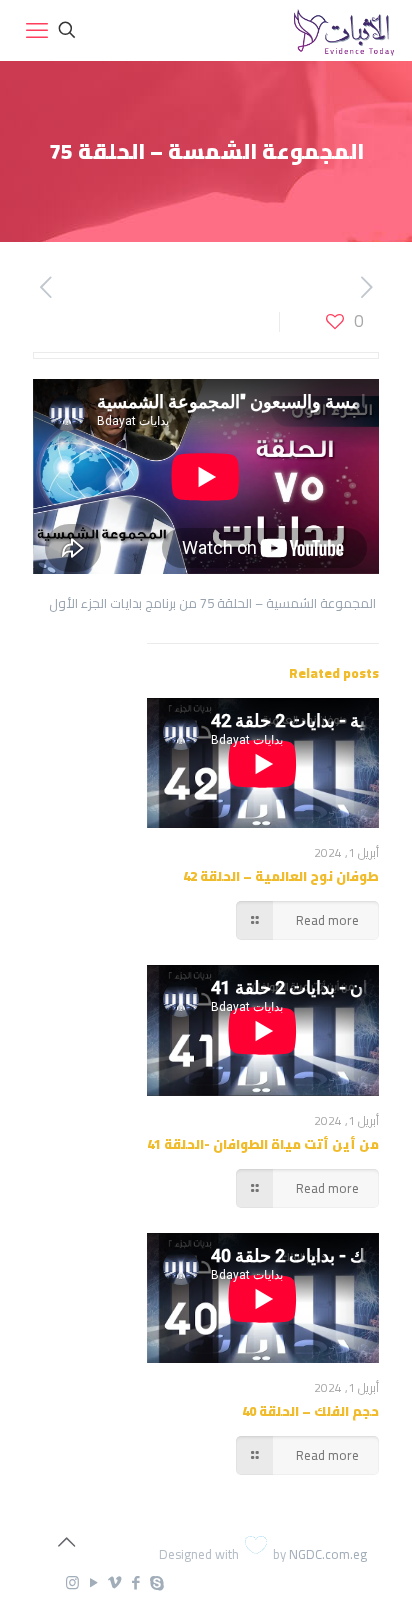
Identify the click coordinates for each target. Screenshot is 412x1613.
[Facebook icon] (135, 1582)
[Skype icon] (156, 1582)
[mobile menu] (37, 30)
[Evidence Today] (341, 30)
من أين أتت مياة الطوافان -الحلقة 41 (263, 1144)
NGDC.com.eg (328, 1554)
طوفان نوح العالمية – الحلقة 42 (281, 876)
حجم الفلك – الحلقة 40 (310, 1411)
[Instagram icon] (72, 1582)
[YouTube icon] (93, 1582)
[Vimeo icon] (114, 1582)
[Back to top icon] (66, 1542)
